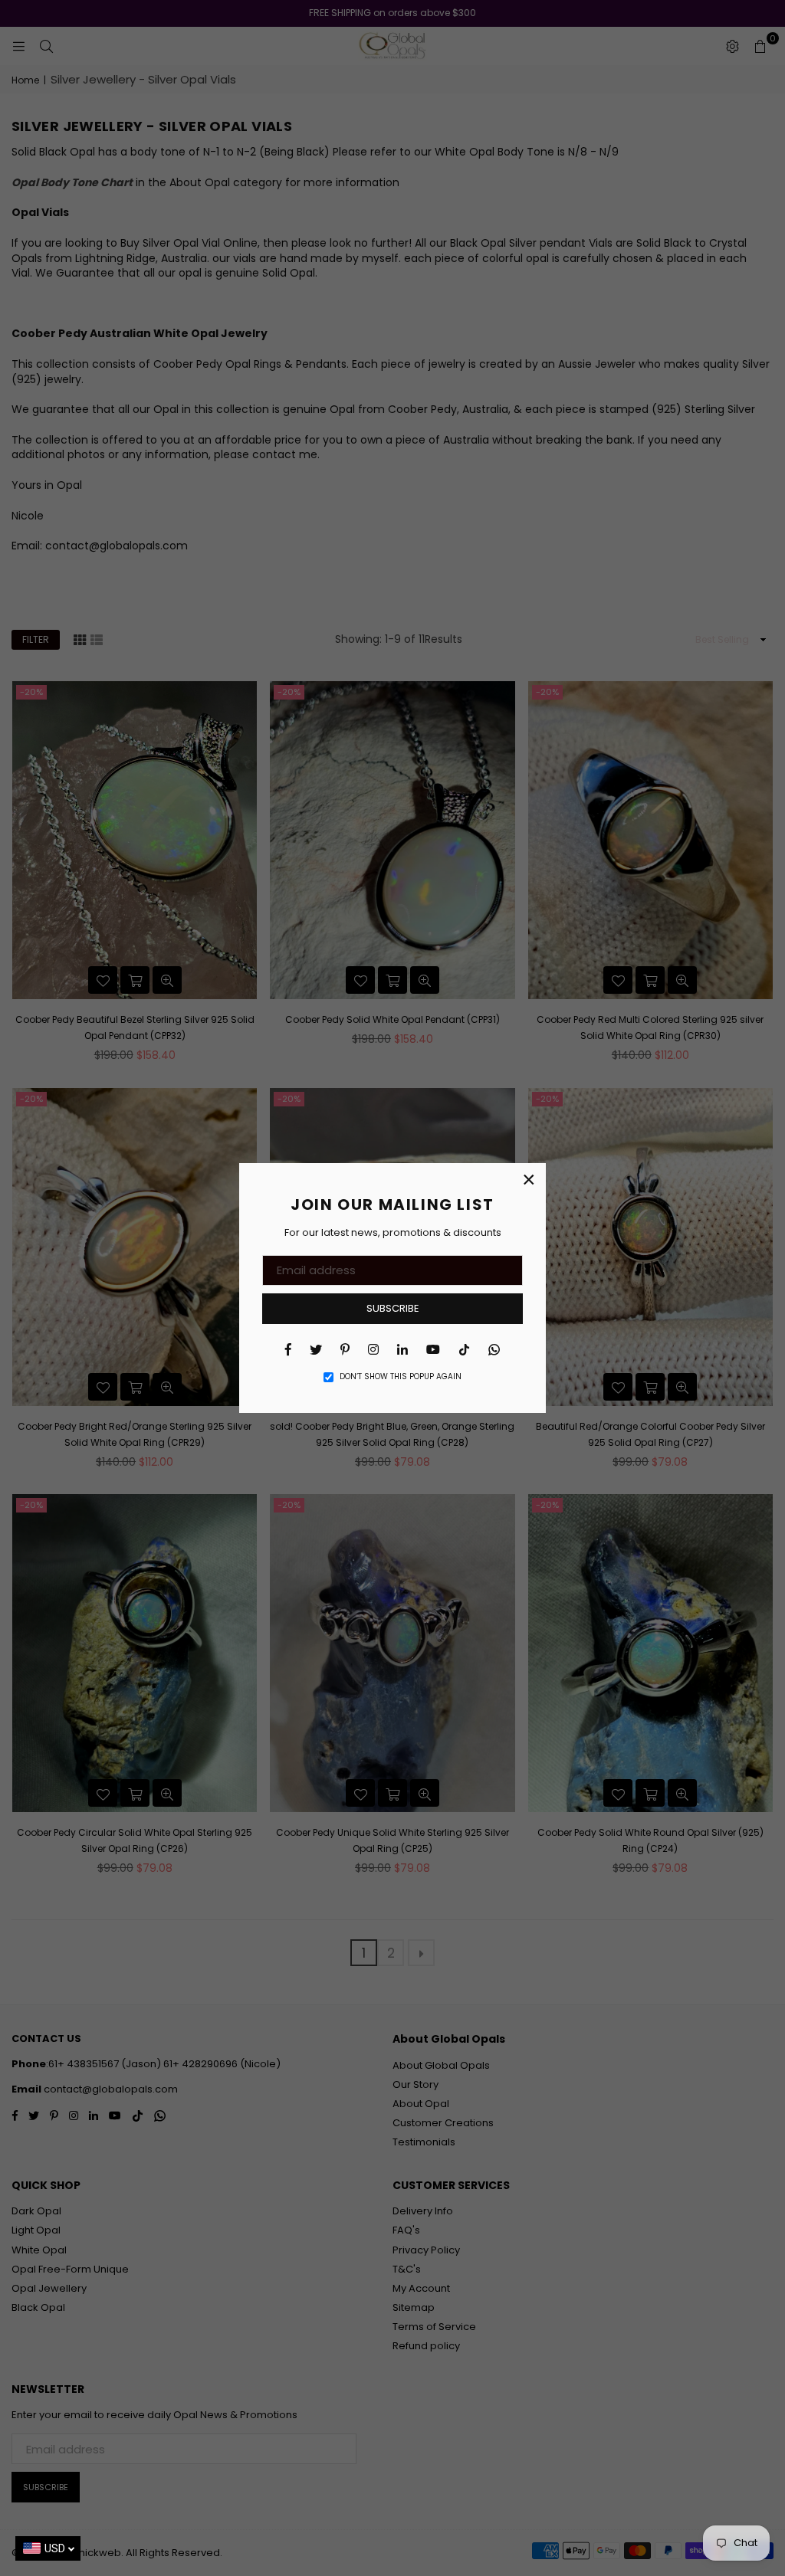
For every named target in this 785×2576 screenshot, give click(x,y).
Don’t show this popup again (401, 1377)
